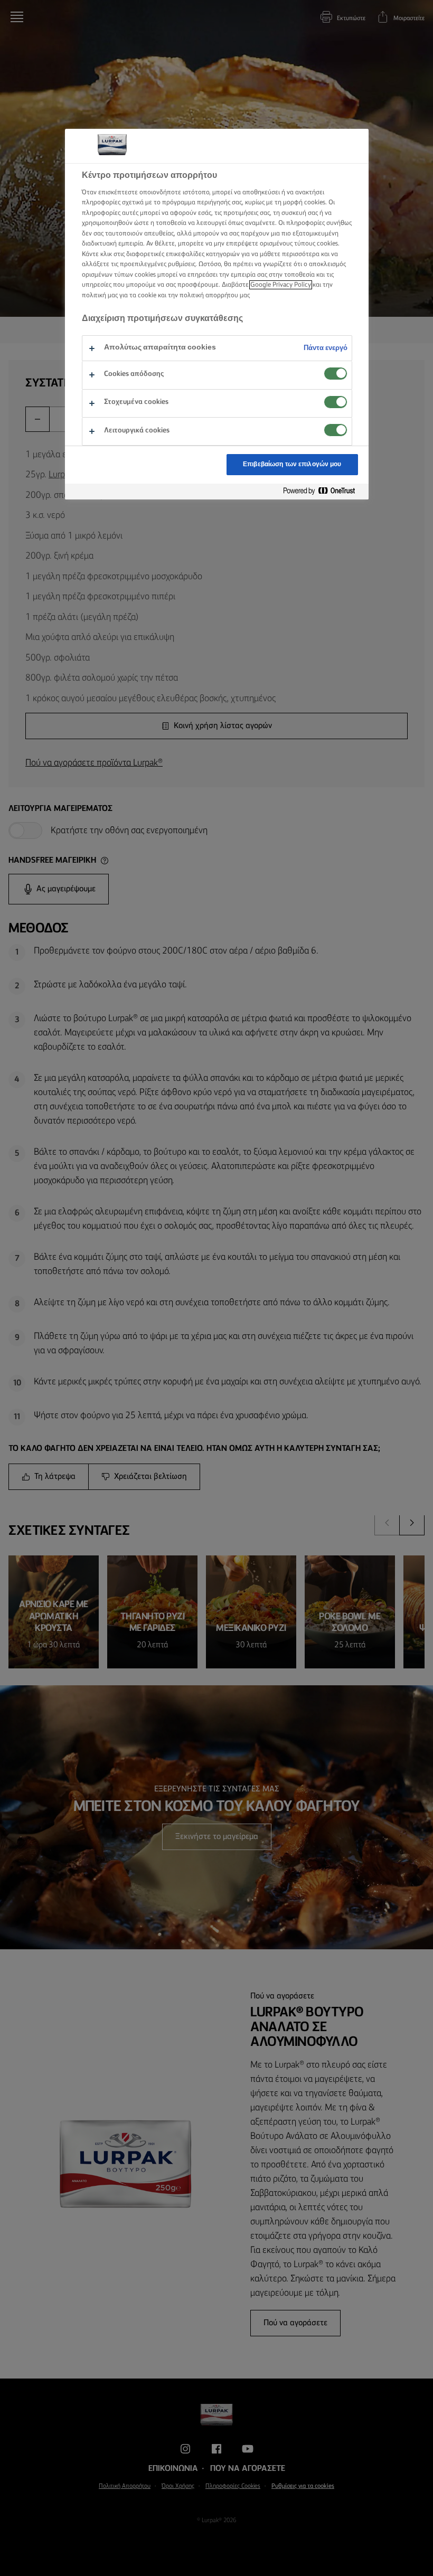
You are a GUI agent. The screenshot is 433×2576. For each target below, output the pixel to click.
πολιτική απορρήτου (209, 295)
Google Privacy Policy (281, 285)
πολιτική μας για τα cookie (119, 295)
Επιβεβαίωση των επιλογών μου (292, 464)
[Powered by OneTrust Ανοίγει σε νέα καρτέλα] (323, 491)
